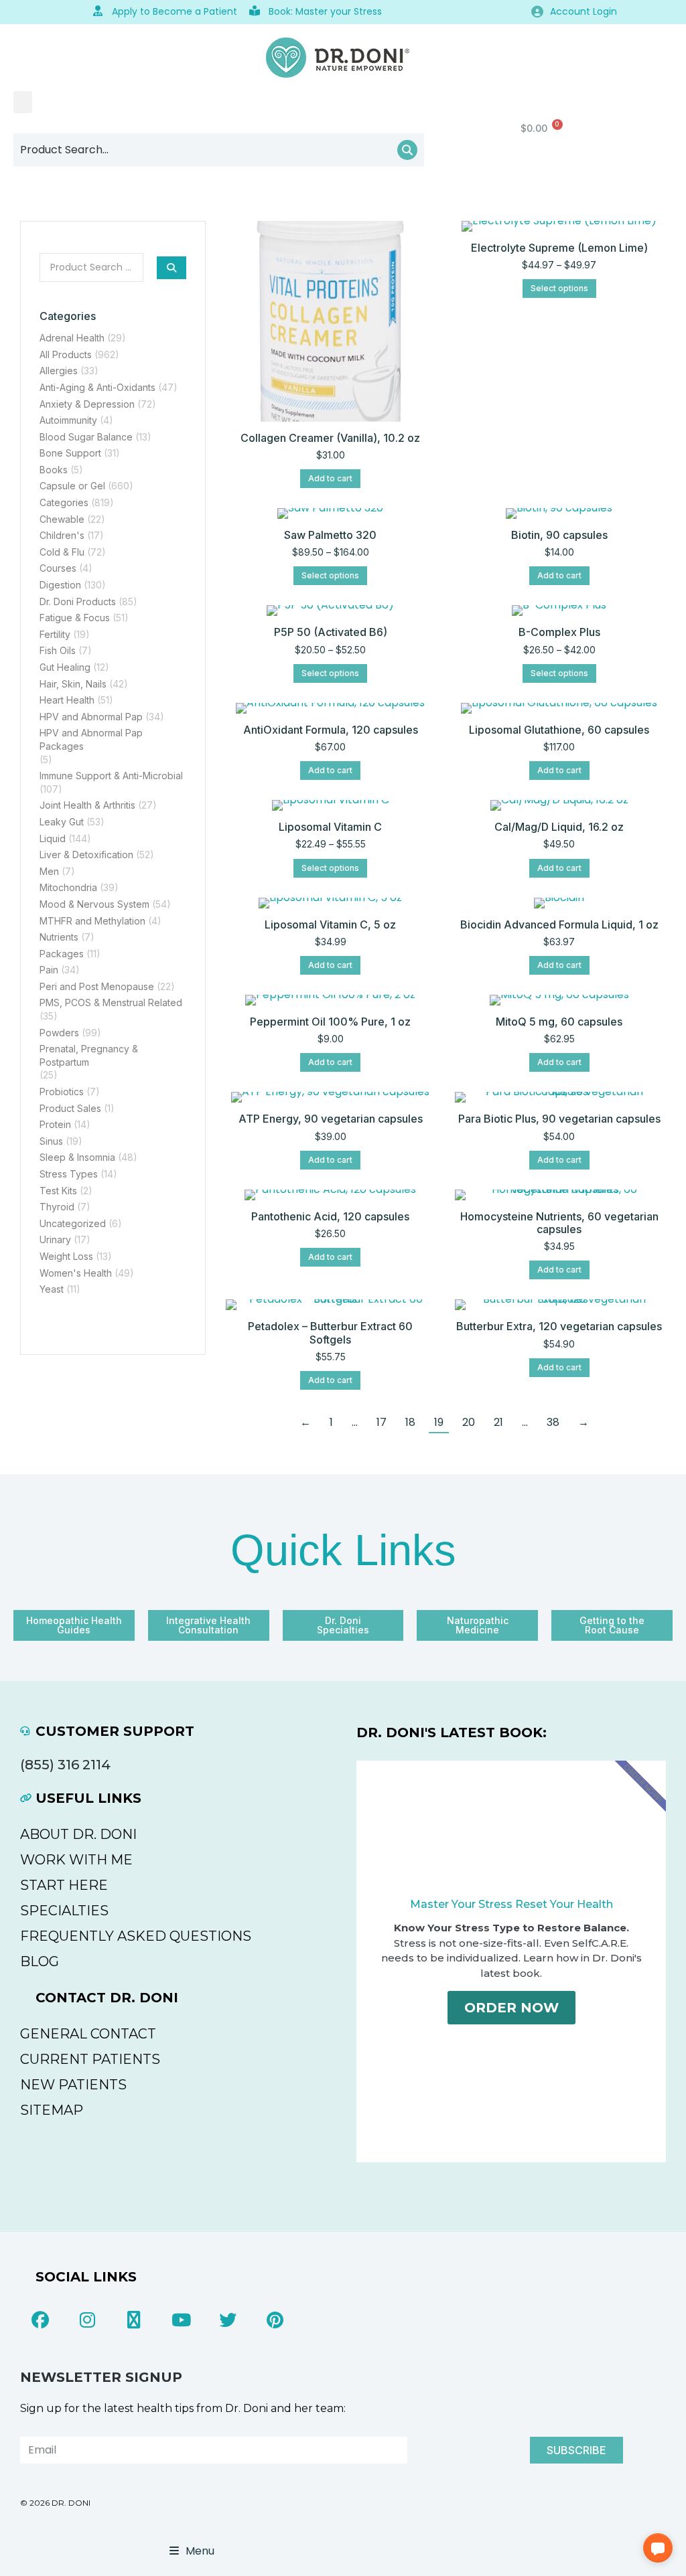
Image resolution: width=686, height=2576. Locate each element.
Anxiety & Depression (87, 404)
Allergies (59, 371)
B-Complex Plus (559, 632)
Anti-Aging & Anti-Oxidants (97, 387)
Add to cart (330, 478)
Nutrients (59, 937)
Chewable (62, 519)
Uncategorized (73, 1223)
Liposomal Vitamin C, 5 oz (330, 924)
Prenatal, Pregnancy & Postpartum (89, 1055)
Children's (62, 535)
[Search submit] (171, 268)
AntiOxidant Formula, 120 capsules (331, 730)
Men (49, 871)
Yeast (52, 1289)
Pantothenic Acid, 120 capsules (330, 1216)
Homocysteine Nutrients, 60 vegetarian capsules (559, 1223)
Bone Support (70, 453)
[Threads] (134, 2320)
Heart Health (67, 700)
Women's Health (76, 1273)
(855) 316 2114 (65, 1765)
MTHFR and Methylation (92, 921)
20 (469, 1422)
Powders (59, 1033)
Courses (58, 568)
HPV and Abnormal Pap (91, 717)
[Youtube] (181, 2320)
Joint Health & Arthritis (87, 805)
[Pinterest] (275, 2320)
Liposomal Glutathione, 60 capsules (559, 730)
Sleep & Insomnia (77, 1157)
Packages (62, 954)
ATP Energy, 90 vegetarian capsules (331, 1119)
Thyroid (57, 1207)
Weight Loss (66, 1256)
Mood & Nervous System (94, 904)
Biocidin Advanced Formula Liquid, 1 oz (559, 924)
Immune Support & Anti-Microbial (111, 776)
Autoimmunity (68, 420)
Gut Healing (65, 667)
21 (498, 1422)
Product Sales (70, 1108)
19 (439, 1422)
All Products (66, 354)
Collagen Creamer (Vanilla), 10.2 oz (330, 438)
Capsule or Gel (72, 486)
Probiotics (62, 1092)
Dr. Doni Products (78, 601)
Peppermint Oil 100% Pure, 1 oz (330, 1022)
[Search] (407, 150)
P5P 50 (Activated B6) (331, 632)
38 (553, 1422)
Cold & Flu (62, 552)
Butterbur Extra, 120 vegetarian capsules (559, 1326)
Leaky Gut (62, 822)
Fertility (55, 634)
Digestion (60, 585)
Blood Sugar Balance (86, 437)
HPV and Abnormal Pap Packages (91, 739)
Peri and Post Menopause (97, 986)
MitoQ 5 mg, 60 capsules (559, 1022)
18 (410, 1422)
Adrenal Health (72, 338)
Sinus (51, 1141)
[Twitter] (228, 2320)
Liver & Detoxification (86, 855)
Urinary (55, 1239)
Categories (64, 502)
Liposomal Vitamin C (330, 827)
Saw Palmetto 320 (330, 535)
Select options (559, 288)
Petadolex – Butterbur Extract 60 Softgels (330, 1333)
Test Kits (58, 1191)
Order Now (511, 2008)
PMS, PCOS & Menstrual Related (111, 1002)
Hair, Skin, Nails (73, 684)
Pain (49, 970)
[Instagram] (87, 2320)
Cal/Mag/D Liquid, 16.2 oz (559, 827)
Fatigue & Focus (75, 618)
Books (54, 470)
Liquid (53, 838)
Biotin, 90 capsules (559, 535)
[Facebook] (40, 2320)
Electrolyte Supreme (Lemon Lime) (559, 248)
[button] (23, 102)
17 (382, 1422)
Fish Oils (58, 650)
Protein (55, 1124)
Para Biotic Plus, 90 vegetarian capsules (559, 1119)
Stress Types (69, 1174)
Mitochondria (68, 887)
